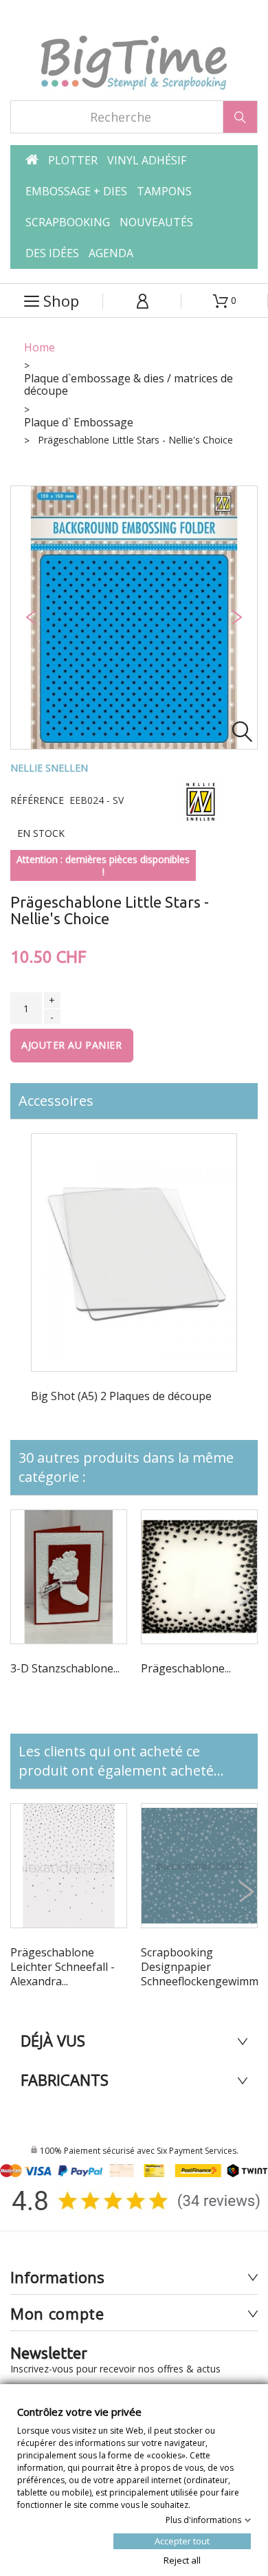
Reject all (182, 2559)
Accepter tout (182, 2540)
